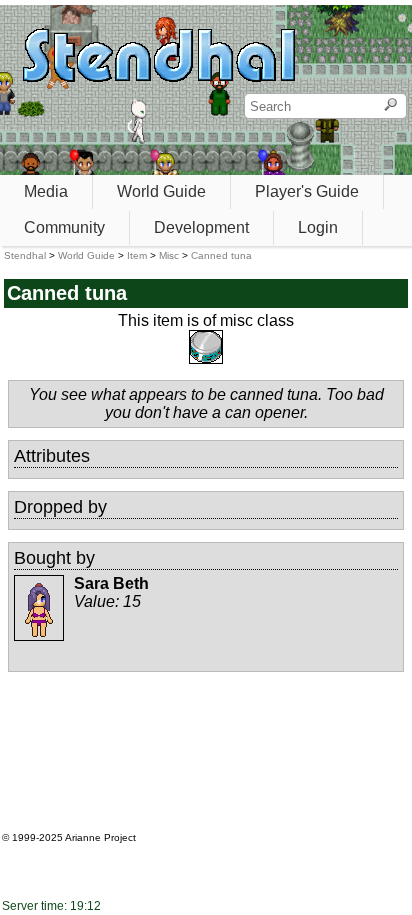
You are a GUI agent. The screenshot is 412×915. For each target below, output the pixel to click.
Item (137, 255)
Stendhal (25, 255)
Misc (169, 255)
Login (318, 227)
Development (201, 227)
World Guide (161, 191)
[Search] (390, 106)
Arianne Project (100, 837)
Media (46, 191)
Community (64, 227)
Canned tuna (221, 255)
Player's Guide (307, 191)
